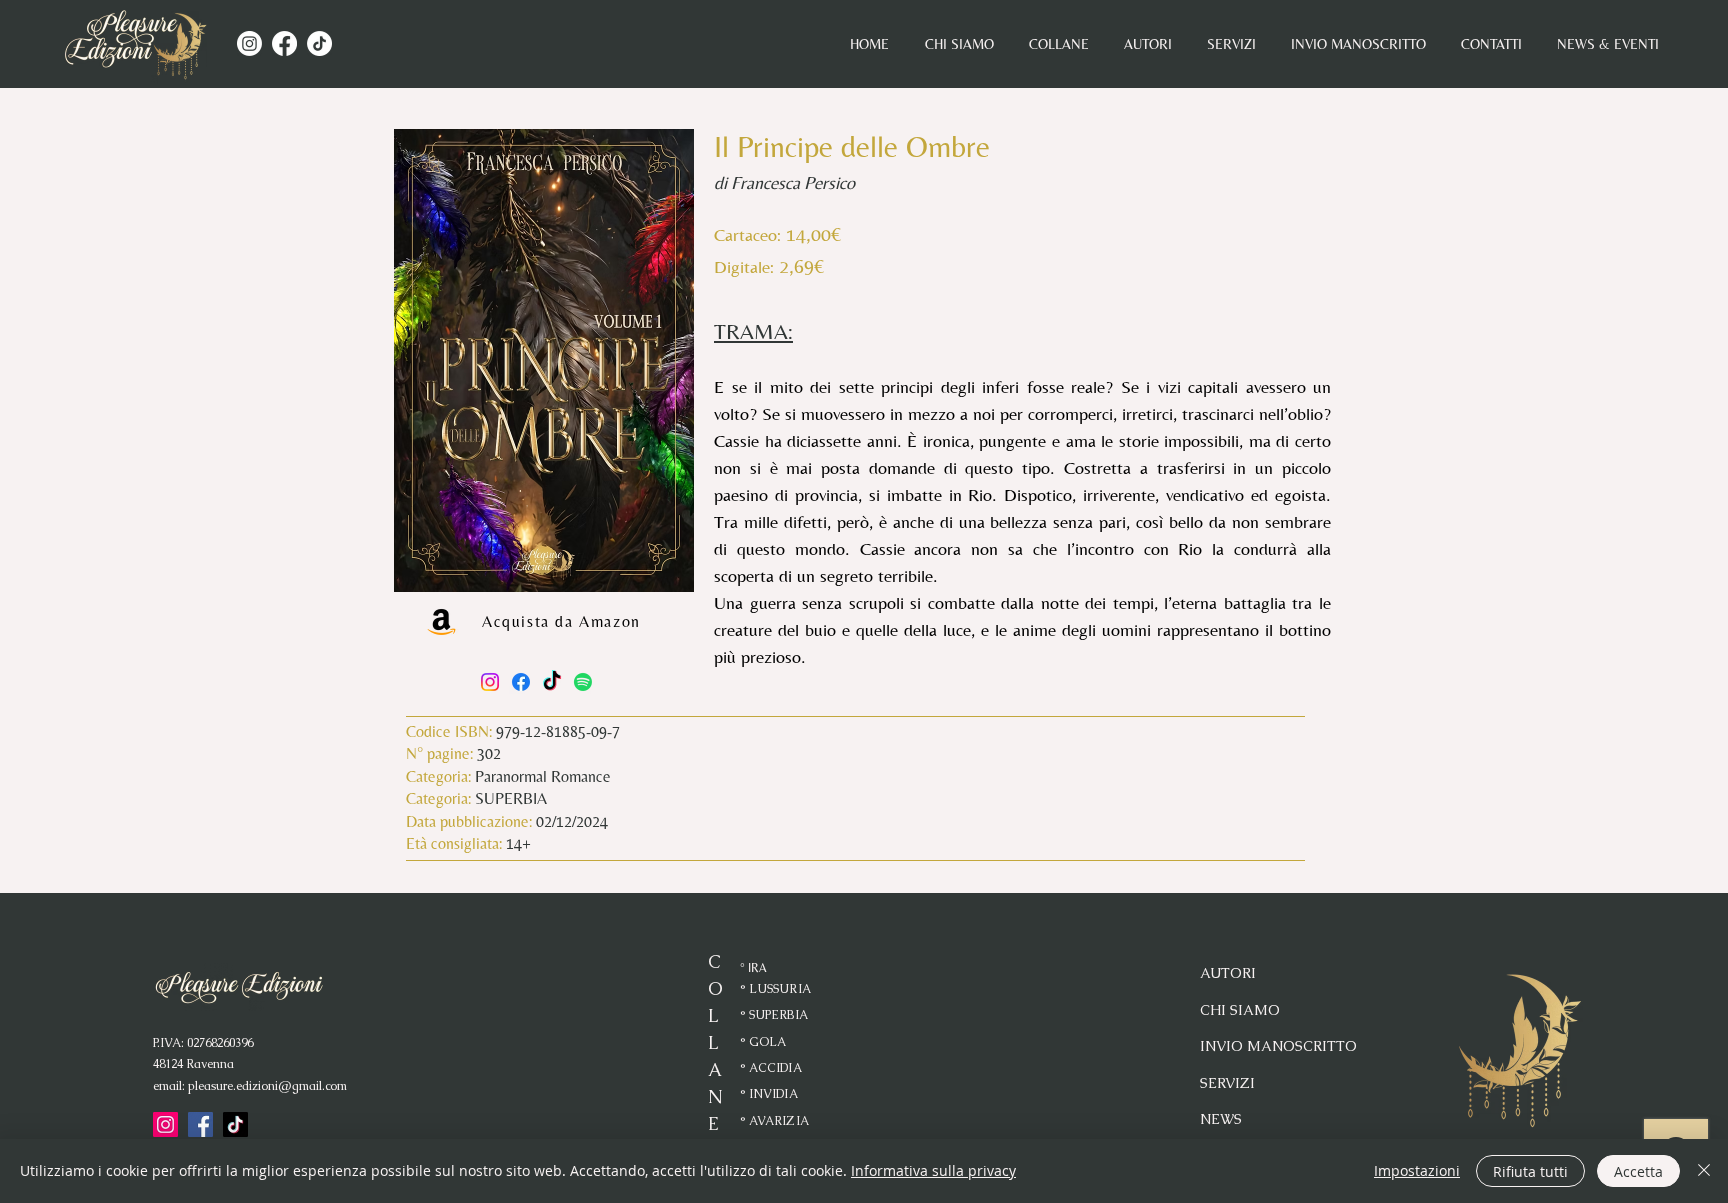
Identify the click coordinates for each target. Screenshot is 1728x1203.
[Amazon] (441, 621)
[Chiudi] (1704, 1171)
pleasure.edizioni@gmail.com (267, 1086)
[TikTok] (319, 43)
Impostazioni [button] (1417, 1170)
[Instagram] (249, 43)
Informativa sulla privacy (933, 1170)
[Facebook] (284, 43)
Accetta (1638, 1171)
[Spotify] (583, 682)
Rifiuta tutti (1530, 1171)
